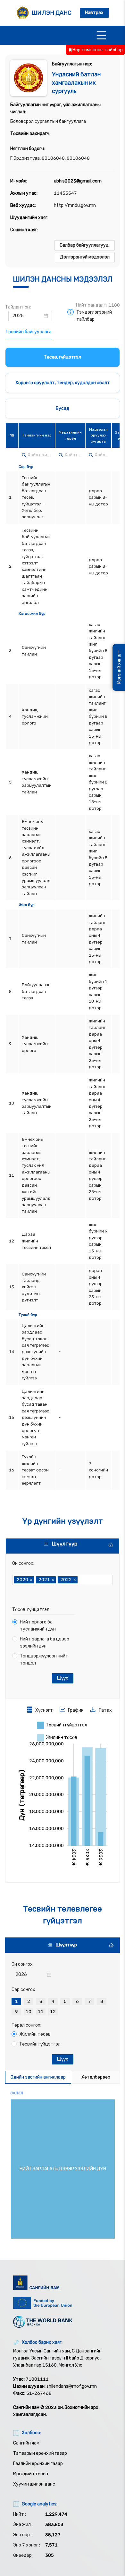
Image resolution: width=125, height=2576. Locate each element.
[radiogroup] (63, 2005)
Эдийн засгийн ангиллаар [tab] (38, 2077)
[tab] (29, 332)
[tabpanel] (63, 920)
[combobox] (80, 1580)
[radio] (16, 2002)
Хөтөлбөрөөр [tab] (96, 2077)
